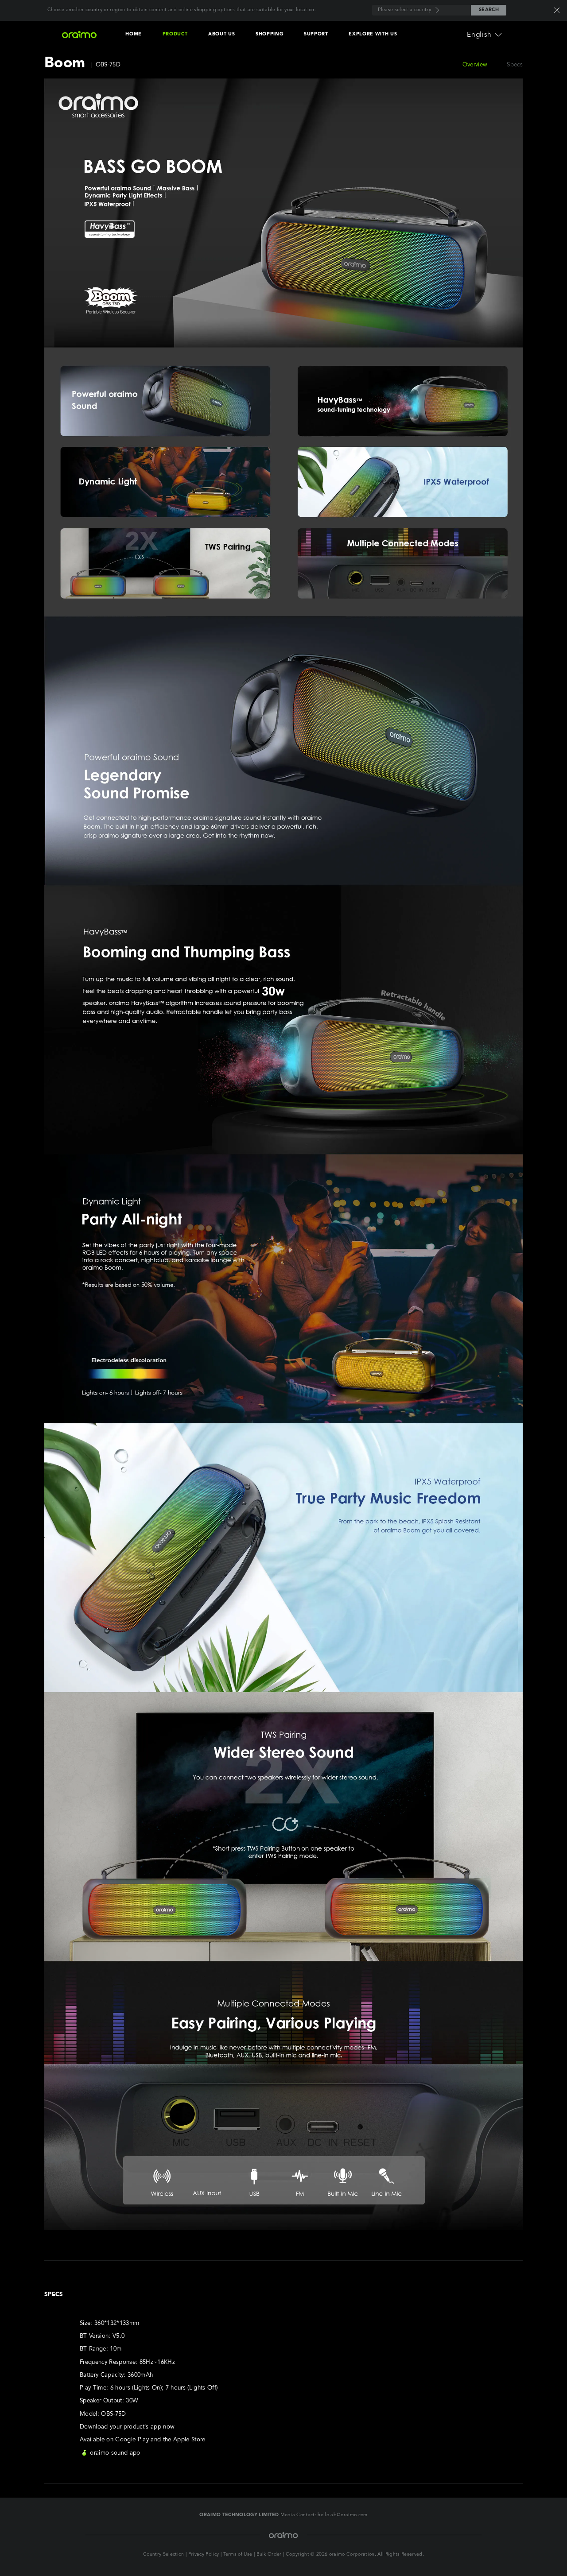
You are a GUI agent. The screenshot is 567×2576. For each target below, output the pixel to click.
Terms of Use (238, 2555)
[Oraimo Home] (79, 35)
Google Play (132, 2440)
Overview (475, 65)
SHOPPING (269, 34)
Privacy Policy (204, 2555)
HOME (134, 34)
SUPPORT (316, 34)
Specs (515, 65)
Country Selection (164, 2555)
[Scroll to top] (536, 2552)
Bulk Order (269, 2555)
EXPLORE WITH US (373, 34)
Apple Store (189, 2440)
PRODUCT (175, 34)
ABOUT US (221, 34)
